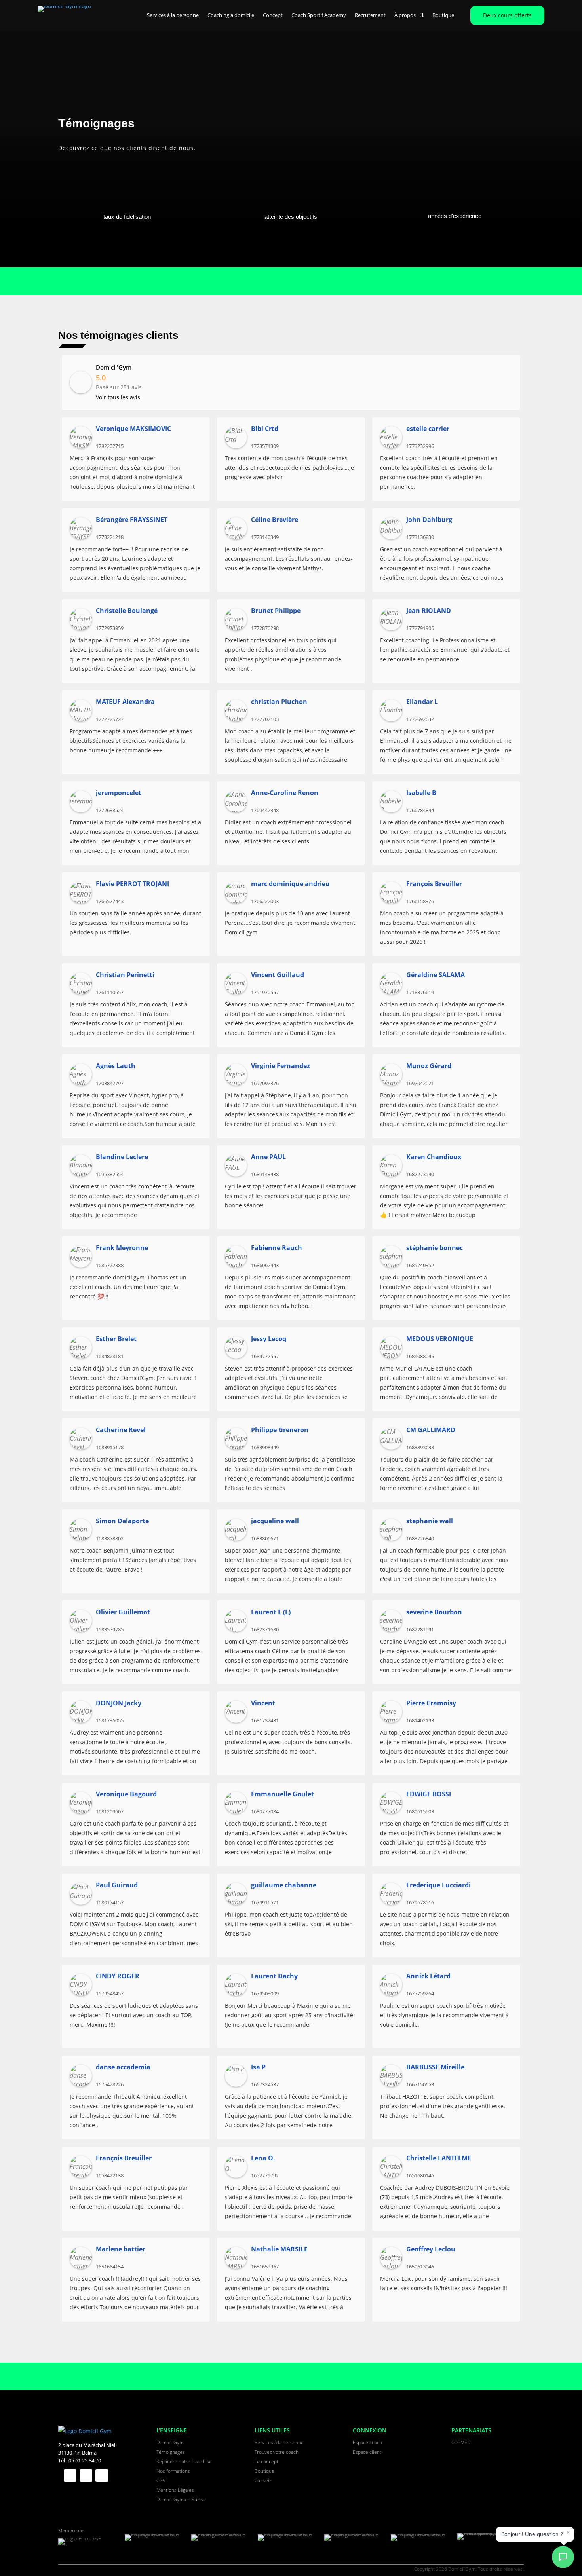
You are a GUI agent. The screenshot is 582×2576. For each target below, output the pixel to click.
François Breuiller (434, 884)
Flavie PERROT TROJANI (132, 884)
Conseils (264, 2480)
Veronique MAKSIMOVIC (133, 429)
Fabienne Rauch (277, 1248)
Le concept (266, 2461)
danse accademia (123, 2067)
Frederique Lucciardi (438, 1885)
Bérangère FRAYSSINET (132, 520)
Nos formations (173, 2471)
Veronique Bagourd (126, 1794)
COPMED (461, 2442)
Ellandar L (422, 702)
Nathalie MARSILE (279, 2249)
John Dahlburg (429, 520)
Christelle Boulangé (127, 611)
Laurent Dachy (274, 1976)
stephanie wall (430, 1521)
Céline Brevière (275, 520)
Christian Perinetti (125, 975)
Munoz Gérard (429, 1066)
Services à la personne (173, 15)
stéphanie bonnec (435, 1248)
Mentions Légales (175, 2490)
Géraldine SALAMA (436, 975)
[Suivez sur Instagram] (102, 2475)
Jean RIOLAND (429, 611)
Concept (273, 15)
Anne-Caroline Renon (285, 793)
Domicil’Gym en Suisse (181, 2499)
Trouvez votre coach (277, 2452)
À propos (405, 15)
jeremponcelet (119, 793)
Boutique (443, 15)
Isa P (258, 2067)
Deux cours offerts (507, 15)
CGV (161, 2480)
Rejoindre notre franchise (184, 2461)
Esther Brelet (116, 1339)
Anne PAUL (268, 1157)
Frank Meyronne (122, 1248)
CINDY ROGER (118, 1976)
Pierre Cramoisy (431, 1703)
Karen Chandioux (434, 1157)
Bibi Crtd (265, 429)
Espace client (367, 2452)
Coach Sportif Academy (319, 15)
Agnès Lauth (116, 1066)
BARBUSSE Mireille (435, 2067)
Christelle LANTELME (439, 2158)
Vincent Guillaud (278, 975)
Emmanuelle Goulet (282, 1794)
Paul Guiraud (117, 1885)
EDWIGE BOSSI (429, 1794)
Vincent (263, 1703)
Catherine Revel (121, 1430)
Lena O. (263, 2158)
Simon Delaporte (122, 1521)
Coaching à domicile (231, 15)
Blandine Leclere (122, 1157)
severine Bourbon (434, 1612)
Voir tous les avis (118, 397)
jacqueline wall (275, 1521)
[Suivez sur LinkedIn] (86, 2475)
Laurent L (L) (271, 1612)
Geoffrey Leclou (431, 2249)
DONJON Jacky (119, 1703)
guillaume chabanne (284, 1885)
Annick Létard (428, 1976)
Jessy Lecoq (269, 1339)
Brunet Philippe (276, 611)
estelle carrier (428, 429)
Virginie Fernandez (281, 1066)
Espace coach (367, 2442)
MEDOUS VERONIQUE (440, 1339)
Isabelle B (421, 793)
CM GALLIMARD (431, 1430)
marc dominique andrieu (290, 884)
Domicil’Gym (170, 2442)
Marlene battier (121, 2249)
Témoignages (171, 2452)
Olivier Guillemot (123, 1612)
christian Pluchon (279, 702)
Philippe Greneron (280, 1430)
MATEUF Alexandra (125, 702)
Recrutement (370, 15)
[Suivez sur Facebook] (70, 2475)
